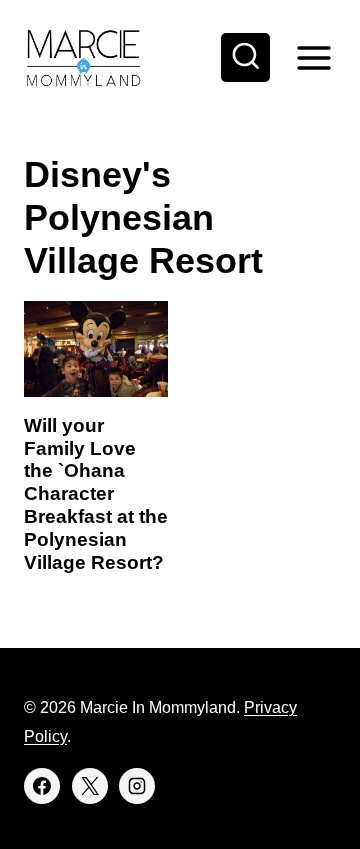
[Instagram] (137, 786)
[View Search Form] (246, 58)
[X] (90, 786)
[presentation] (96, 349)
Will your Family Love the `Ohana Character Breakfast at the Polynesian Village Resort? (96, 494)
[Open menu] (313, 57)
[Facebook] (42, 786)
